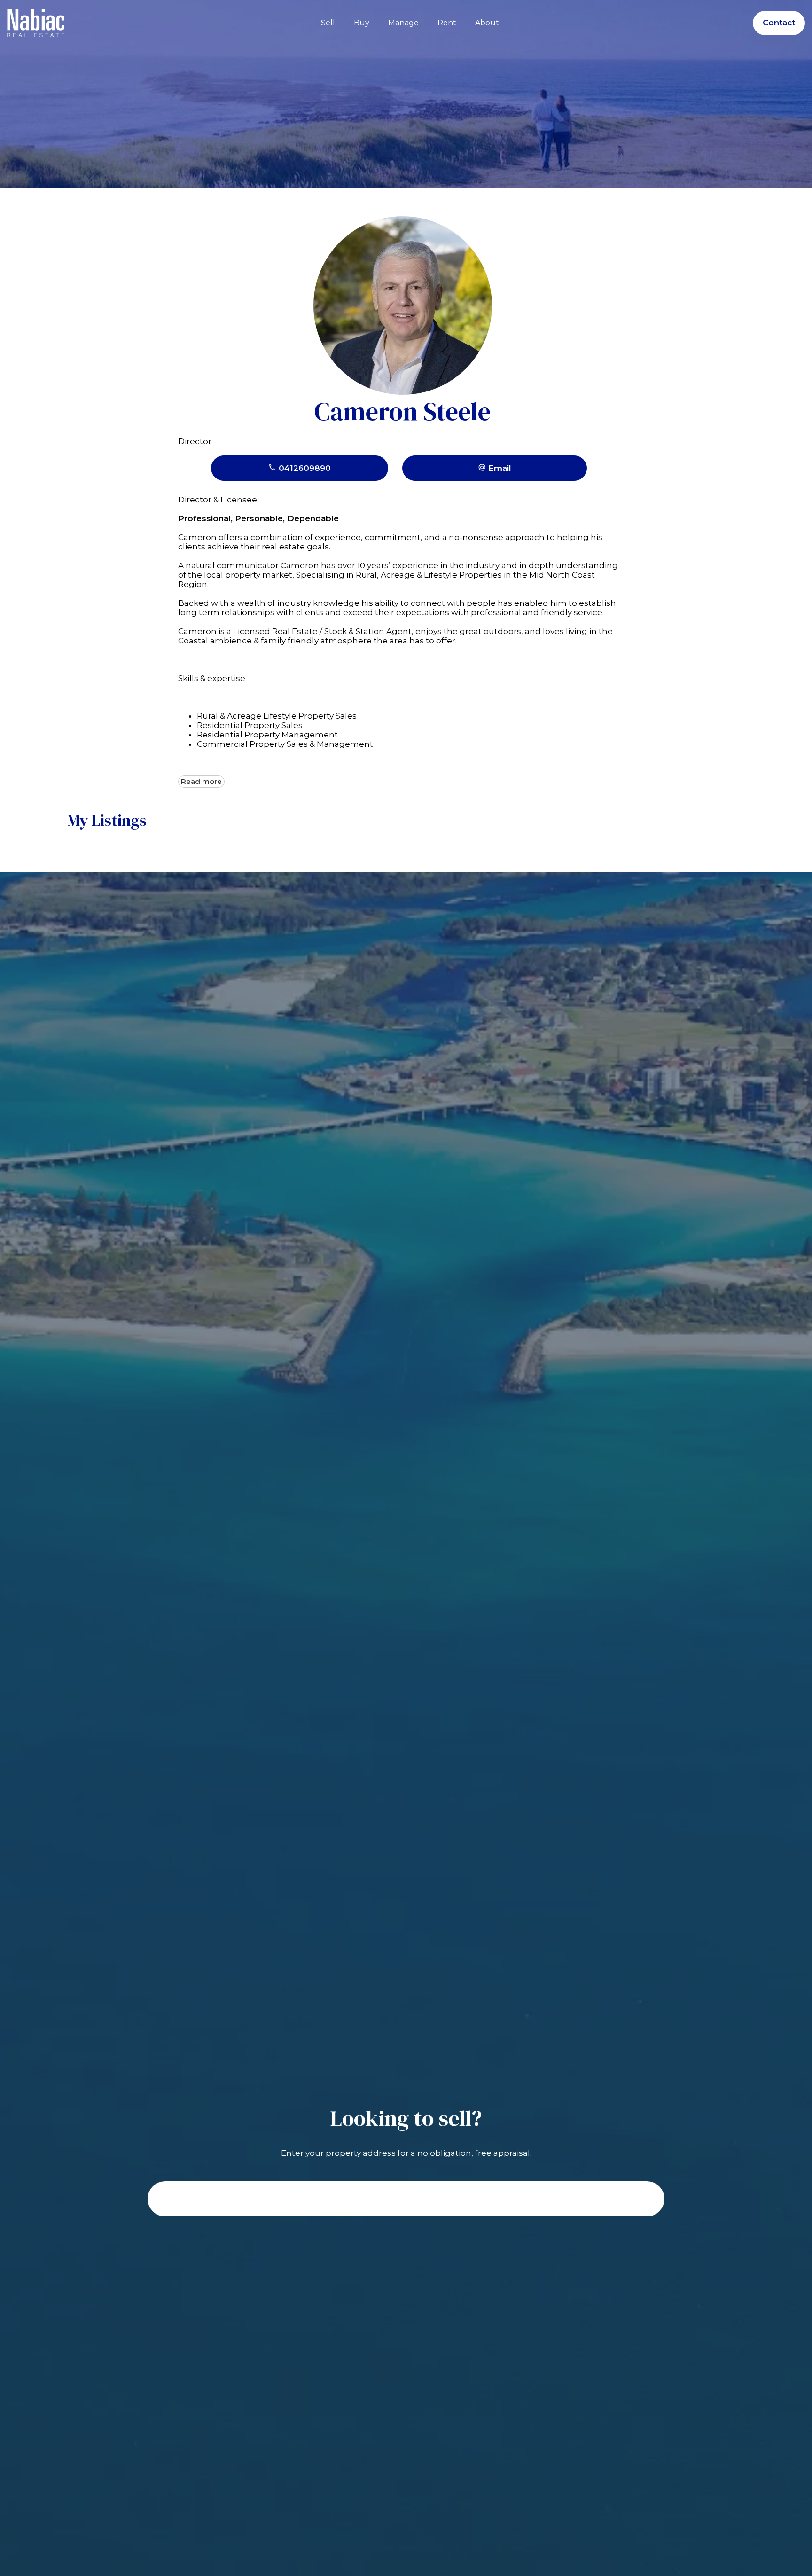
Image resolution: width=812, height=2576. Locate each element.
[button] (495, 468)
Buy (362, 23)
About (487, 23)
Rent (447, 23)
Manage (403, 23)
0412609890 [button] (304, 468)
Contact (779, 23)
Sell (328, 23)
